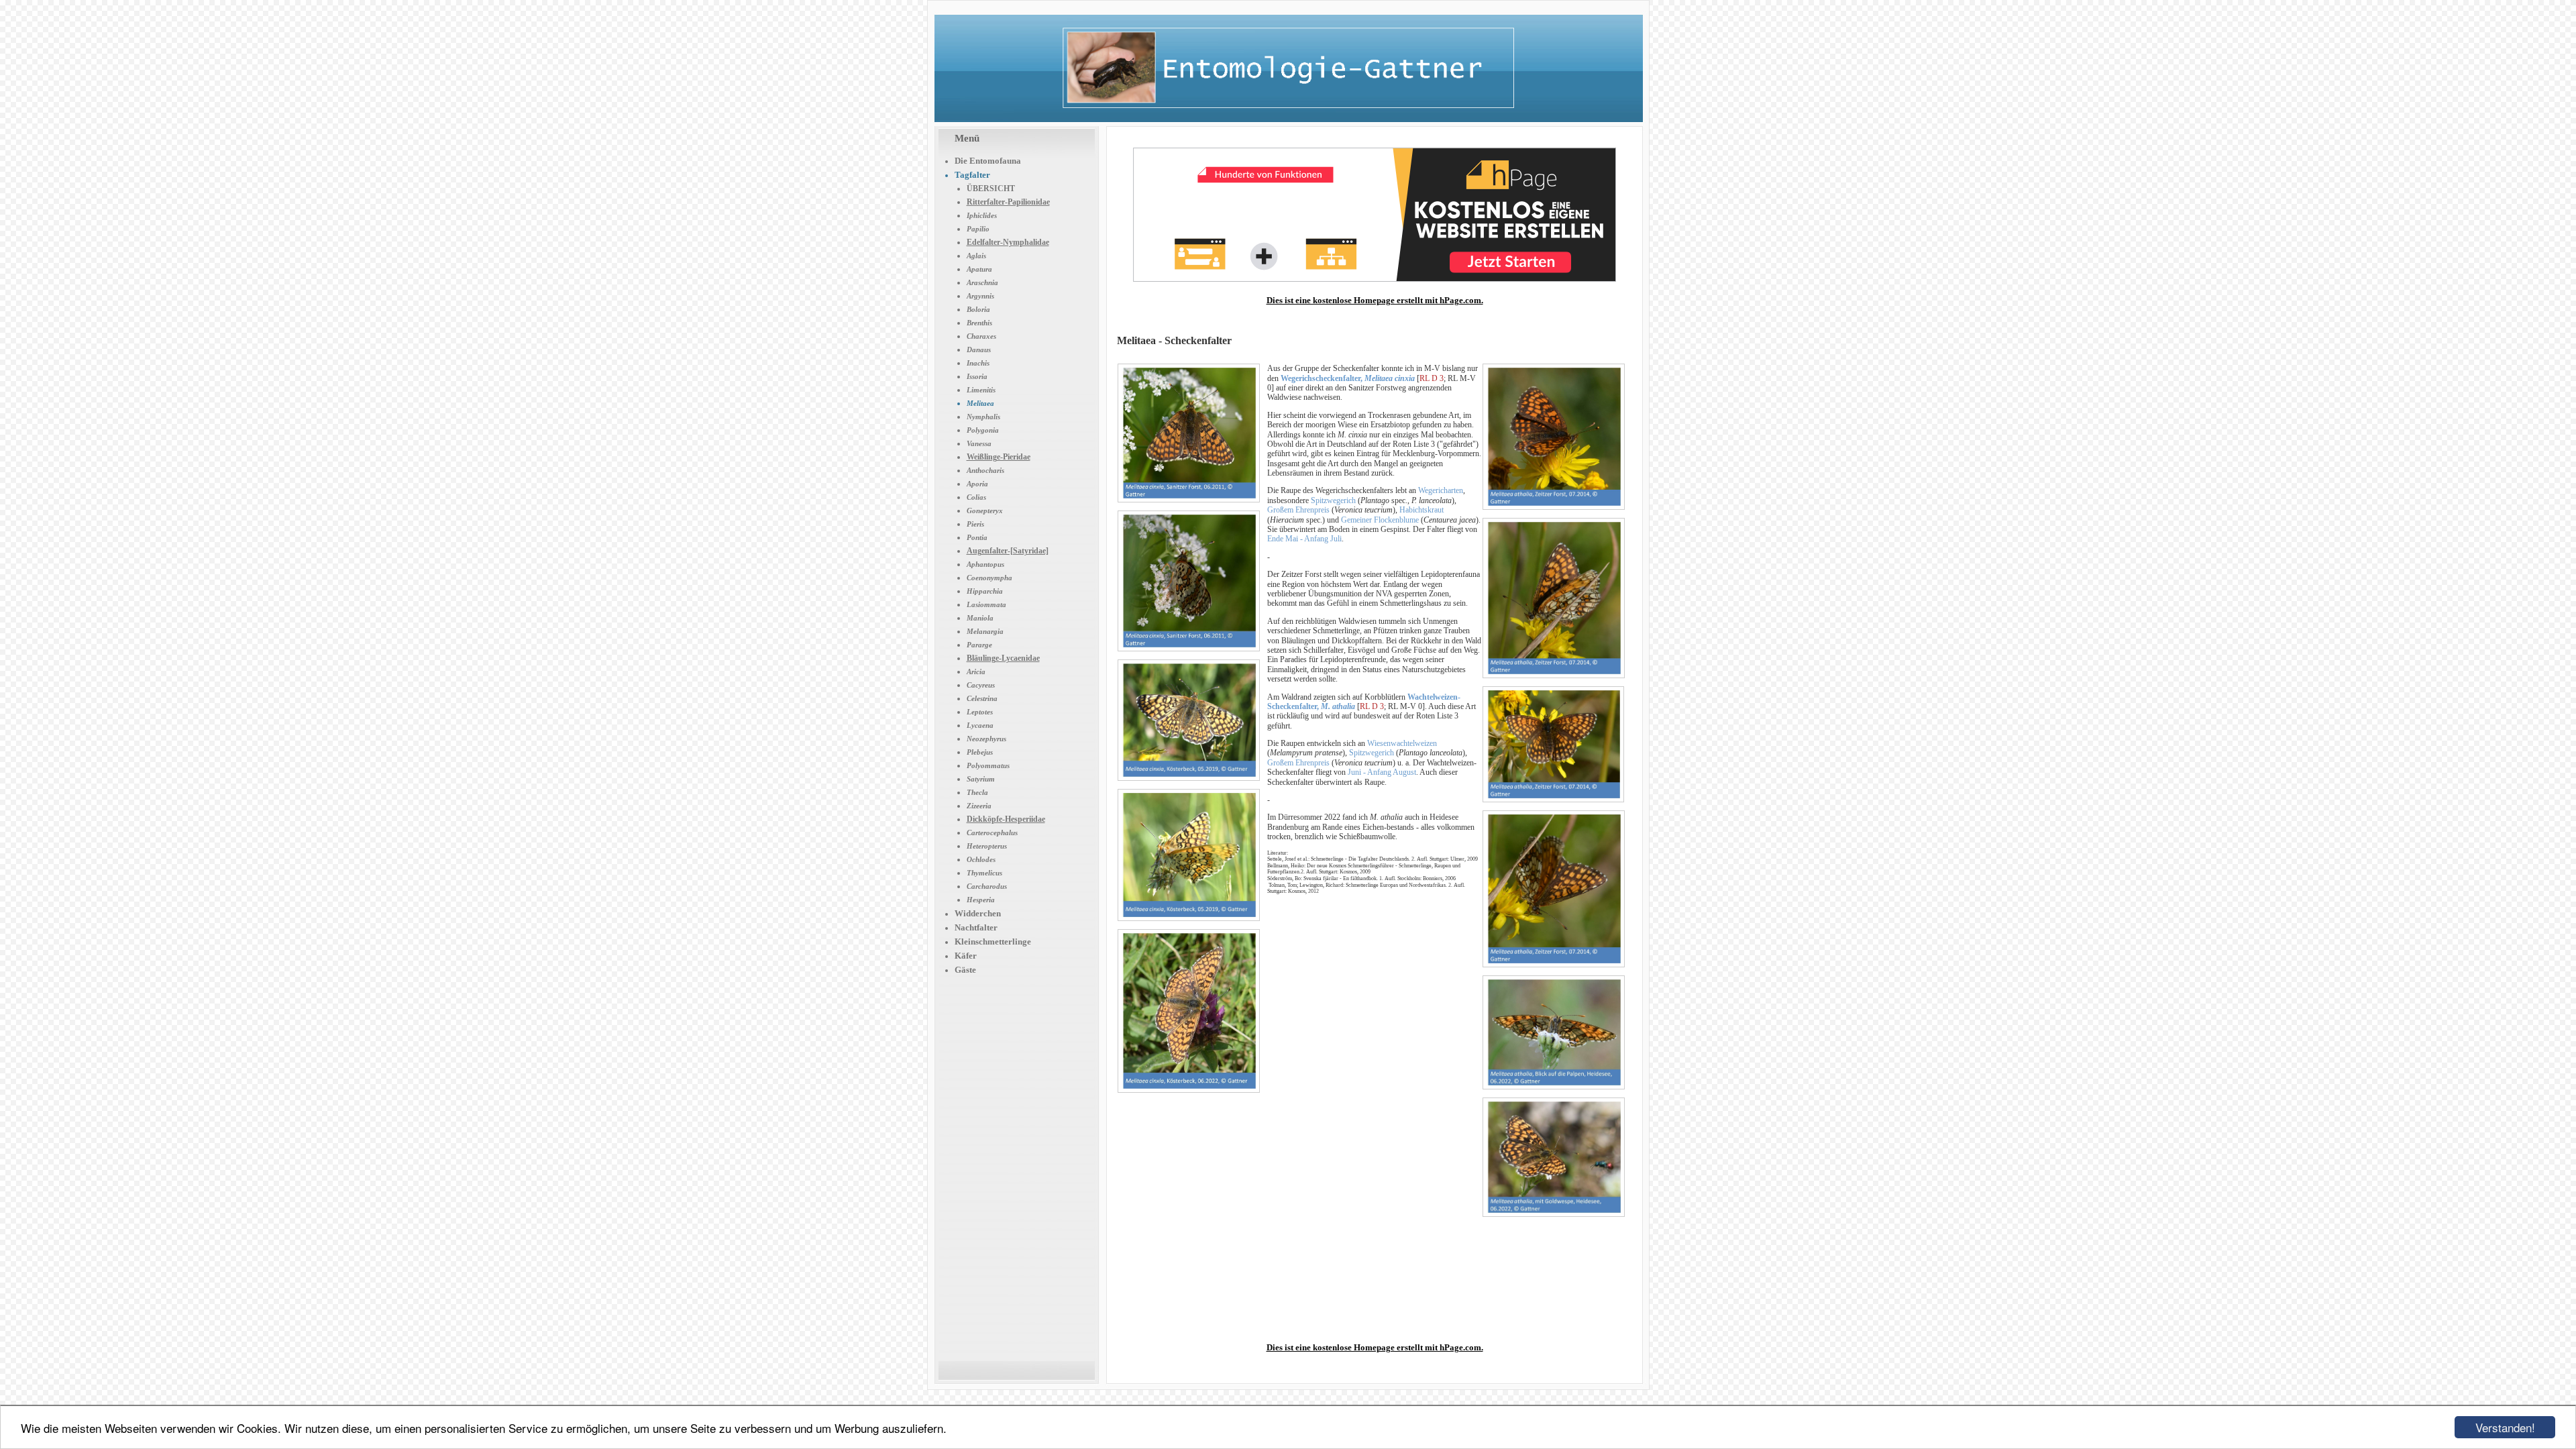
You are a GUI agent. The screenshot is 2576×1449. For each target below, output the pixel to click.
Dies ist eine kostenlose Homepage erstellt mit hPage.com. (1375, 300)
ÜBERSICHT (991, 189)
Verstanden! (2505, 1427)
